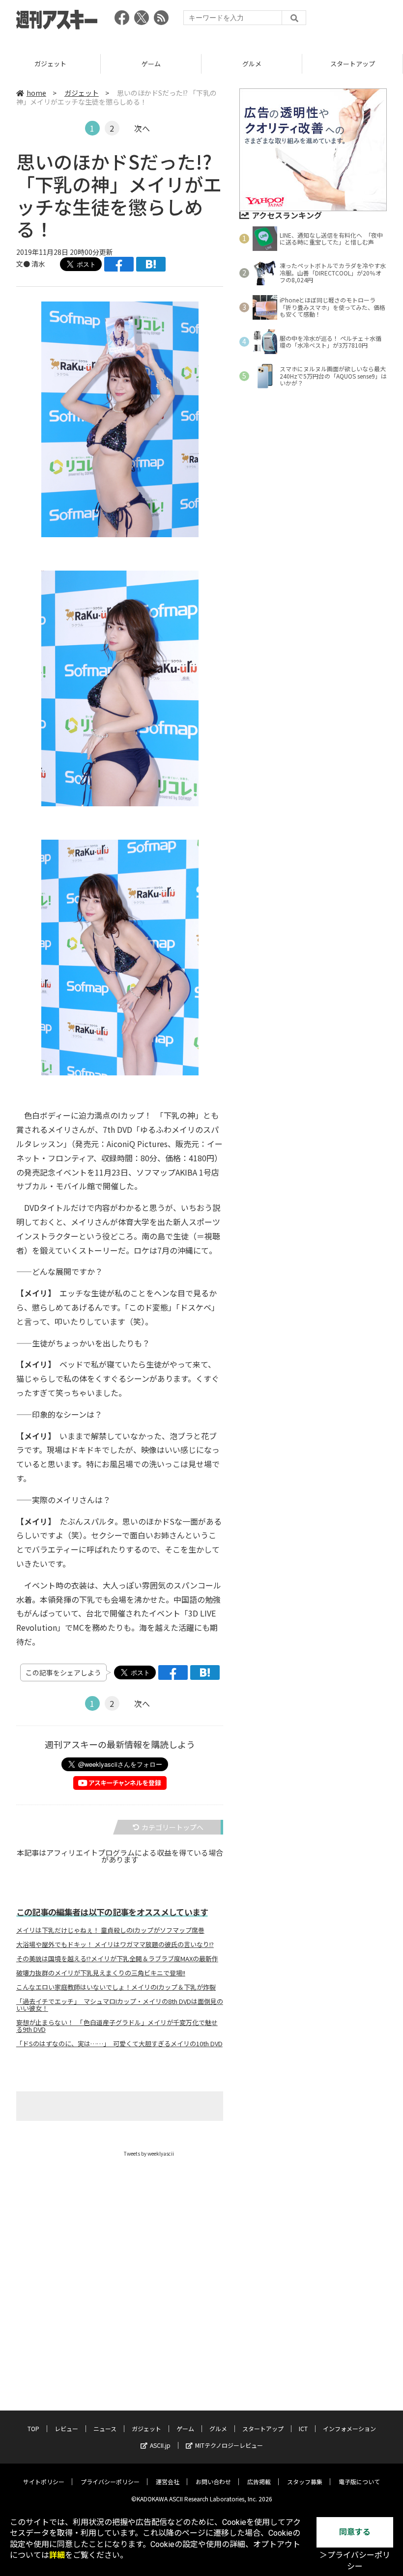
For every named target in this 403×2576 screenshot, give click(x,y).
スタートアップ (252, 64)
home (36, 93)
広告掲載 (259, 2481)
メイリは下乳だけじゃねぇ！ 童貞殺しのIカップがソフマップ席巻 (110, 1930)
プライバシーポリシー (110, 2481)
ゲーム (50, 64)
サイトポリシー (44, 2481)
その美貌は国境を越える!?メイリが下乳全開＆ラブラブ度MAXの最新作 (117, 1959)
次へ (142, 128)
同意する (355, 2532)
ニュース (105, 2428)
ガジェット (82, 93)
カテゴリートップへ (173, 1827)
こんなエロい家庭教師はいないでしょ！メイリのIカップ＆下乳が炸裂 (116, 1987)
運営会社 (168, 2481)
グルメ (151, 64)
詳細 (57, 2555)
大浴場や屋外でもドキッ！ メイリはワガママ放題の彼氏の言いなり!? (115, 1945)
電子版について (359, 2481)
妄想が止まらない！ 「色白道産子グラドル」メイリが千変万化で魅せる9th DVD (117, 2026)
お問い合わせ (213, 2481)
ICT (352, 64)
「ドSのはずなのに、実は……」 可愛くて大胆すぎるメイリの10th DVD (119, 2044)
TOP (33, 2428)
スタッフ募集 (305, 2481)
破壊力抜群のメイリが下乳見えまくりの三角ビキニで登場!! (101, 1973)
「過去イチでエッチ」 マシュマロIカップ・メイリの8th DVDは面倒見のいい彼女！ (120, 2005)
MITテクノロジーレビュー (229, 2445)
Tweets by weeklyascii (149, 2153)
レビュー (66, 2428)
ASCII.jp (160, 2445)
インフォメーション (349, 2428)
